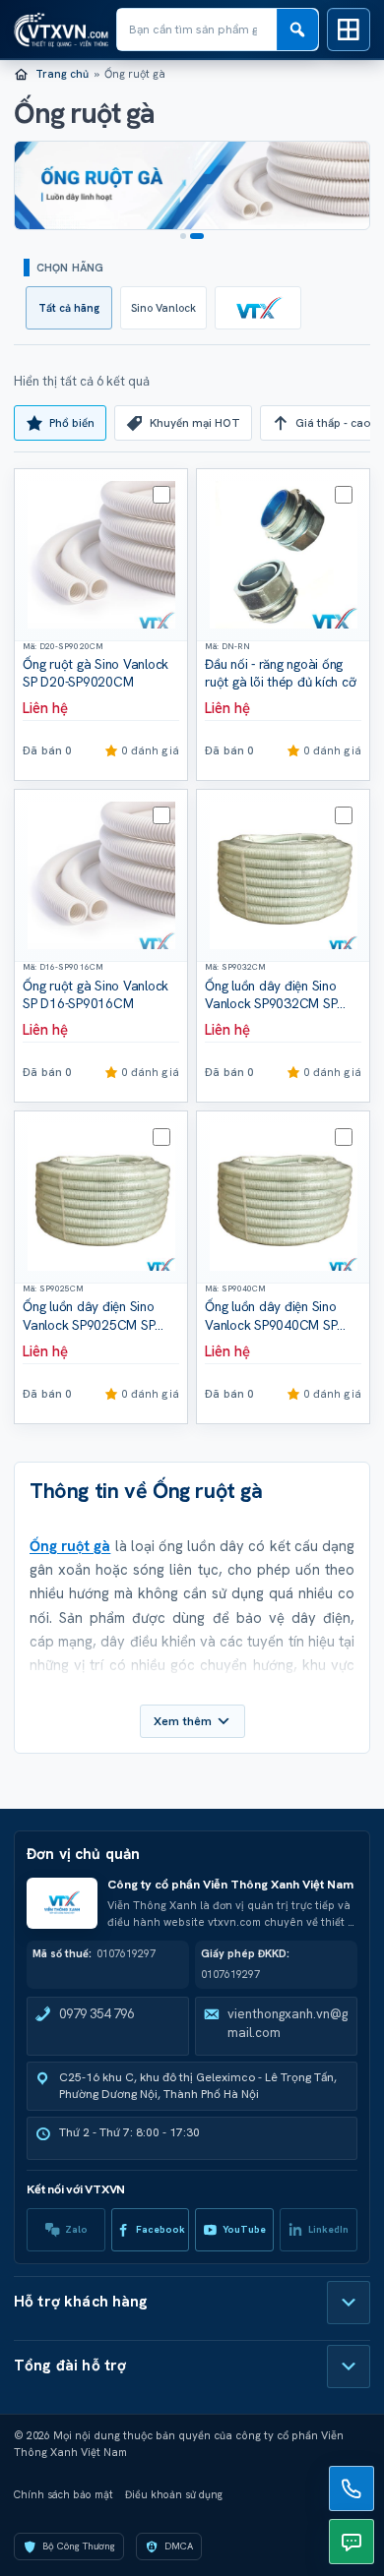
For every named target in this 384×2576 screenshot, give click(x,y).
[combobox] (197, 30)
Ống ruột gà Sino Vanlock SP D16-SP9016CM (96, 995)
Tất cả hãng (69, 308)
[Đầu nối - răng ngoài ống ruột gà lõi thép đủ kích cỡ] (283, 555)
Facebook (160, 2229)
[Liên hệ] (352, 2488)
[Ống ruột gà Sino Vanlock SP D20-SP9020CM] (101, 555)
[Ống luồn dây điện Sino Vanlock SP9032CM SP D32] (283, 876)
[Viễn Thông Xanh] (258, 308)
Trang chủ (62, 74)
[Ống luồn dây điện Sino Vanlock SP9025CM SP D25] (101, 1198)
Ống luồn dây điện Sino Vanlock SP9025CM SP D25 (89, 1324)
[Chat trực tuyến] (352, 2542)
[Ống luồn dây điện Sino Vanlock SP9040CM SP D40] (283, 1198)
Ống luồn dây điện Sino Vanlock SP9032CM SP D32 (271, 1004)
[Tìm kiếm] (297, 30)
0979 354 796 (96, 2014)
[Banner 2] (201, 236)
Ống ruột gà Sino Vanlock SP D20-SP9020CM (96, 673)
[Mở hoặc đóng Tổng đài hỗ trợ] (349, 2366)
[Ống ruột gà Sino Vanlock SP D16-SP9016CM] (101, 876)
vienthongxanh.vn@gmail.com (288, 2023)
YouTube (244, 2229)
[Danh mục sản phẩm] (349, 30)
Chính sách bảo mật (64, 2494)
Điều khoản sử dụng (174, 2494)
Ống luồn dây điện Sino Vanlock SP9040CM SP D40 (271, 1324)
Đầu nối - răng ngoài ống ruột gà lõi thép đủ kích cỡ (280, 673)
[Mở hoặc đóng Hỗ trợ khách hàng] (349, 2303)
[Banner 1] (187, 236)
